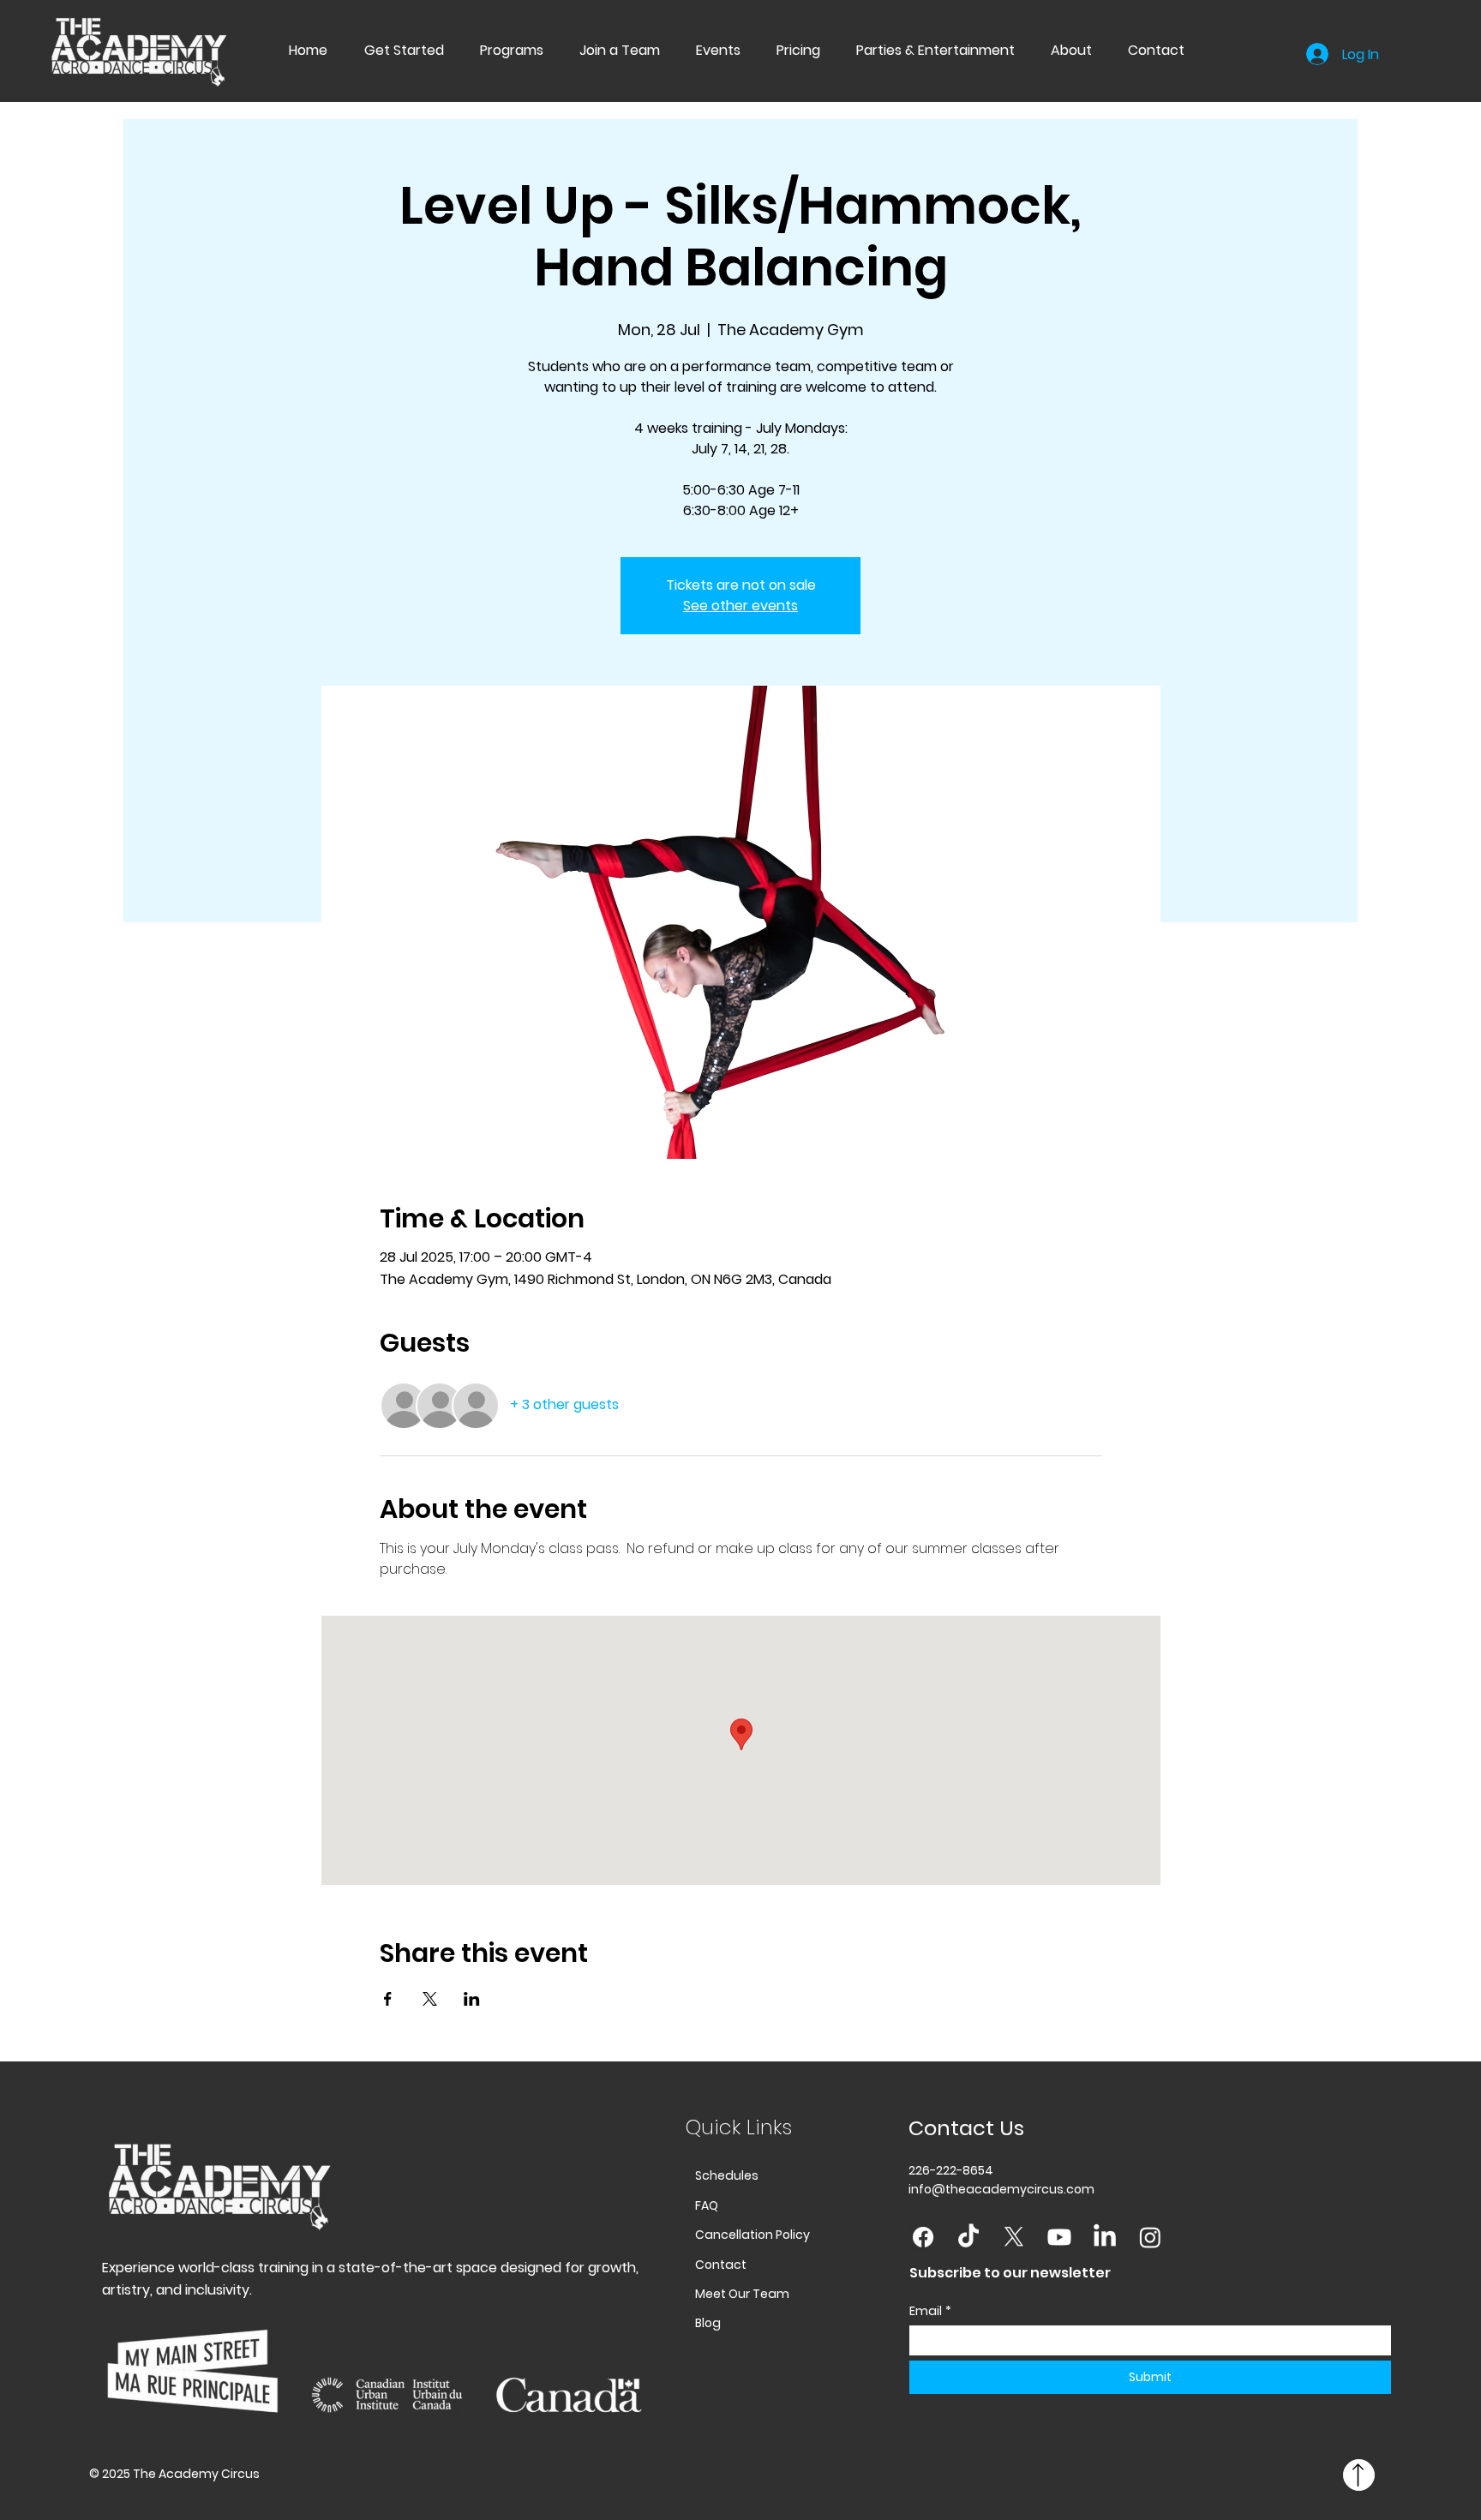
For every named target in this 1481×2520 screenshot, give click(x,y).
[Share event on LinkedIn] (472, 1999)
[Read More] (1359, 2475)
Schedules (727, 2175)
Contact (721, 2265)
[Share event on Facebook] (388, 1999)
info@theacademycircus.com (1001, 2189)
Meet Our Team (742, 2294)
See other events (740, 606)
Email (930, 2311)
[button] (497, 50)
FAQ (707, 2205)
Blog (708, 2323)
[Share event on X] (430, 1999)
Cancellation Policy (752, 2235)
